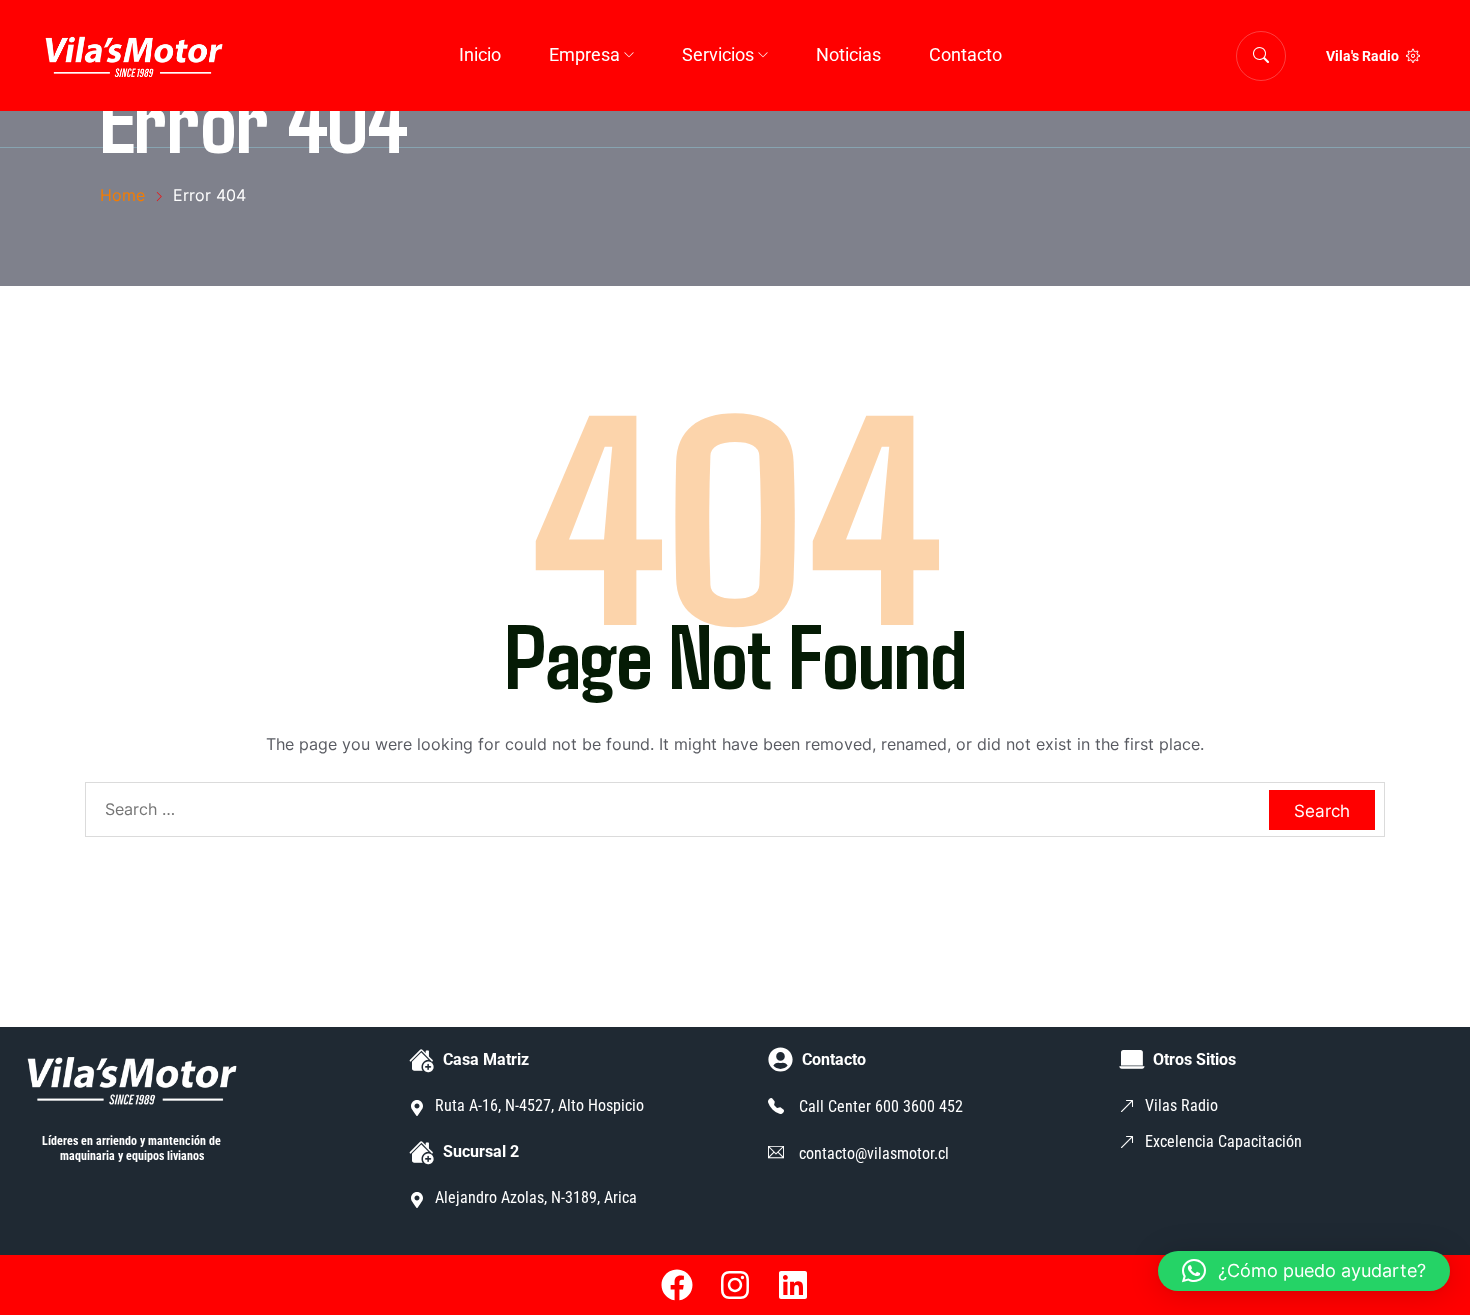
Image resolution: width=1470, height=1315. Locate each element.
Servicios (718, 54)
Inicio (480, 54)
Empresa (584, 54)
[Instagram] (735, 1285)
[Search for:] (735, 809)
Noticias (848, 54)
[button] (1304, 1271)
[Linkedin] (793, 1285)
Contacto (965, 54)
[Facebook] (678, 1285)
